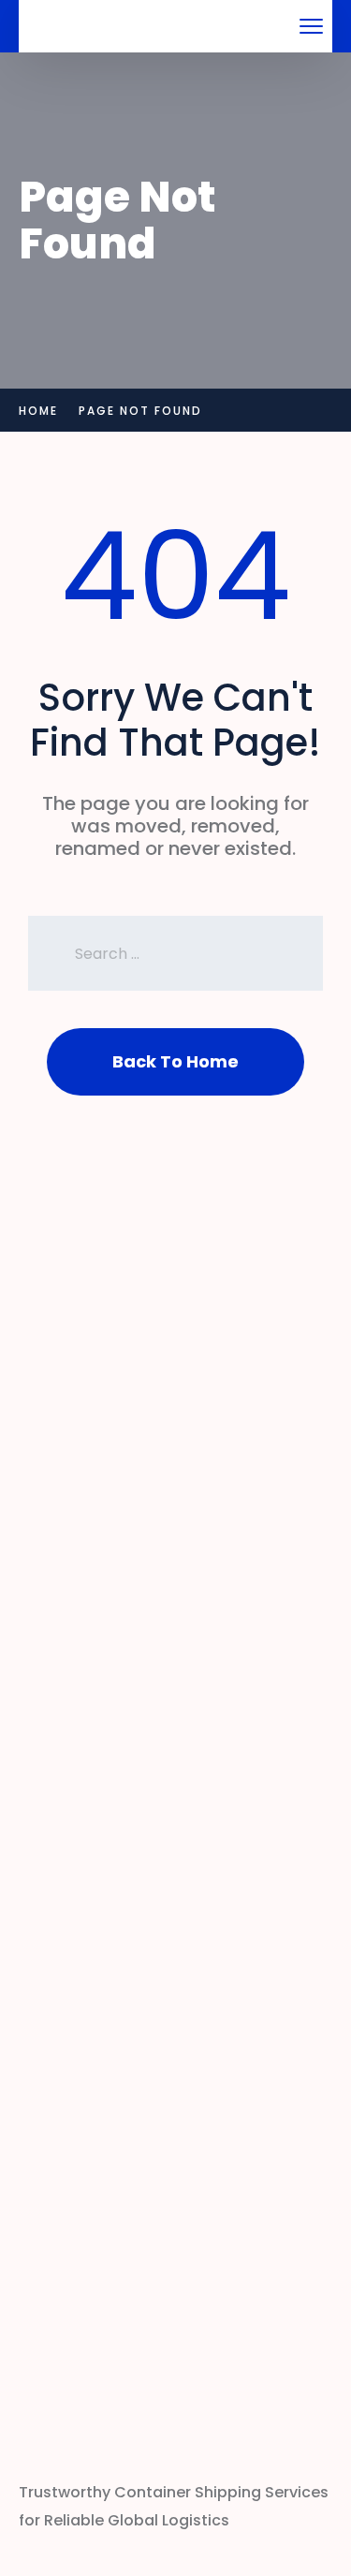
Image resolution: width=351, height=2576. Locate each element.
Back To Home (175, 1061)
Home (38, 411)
